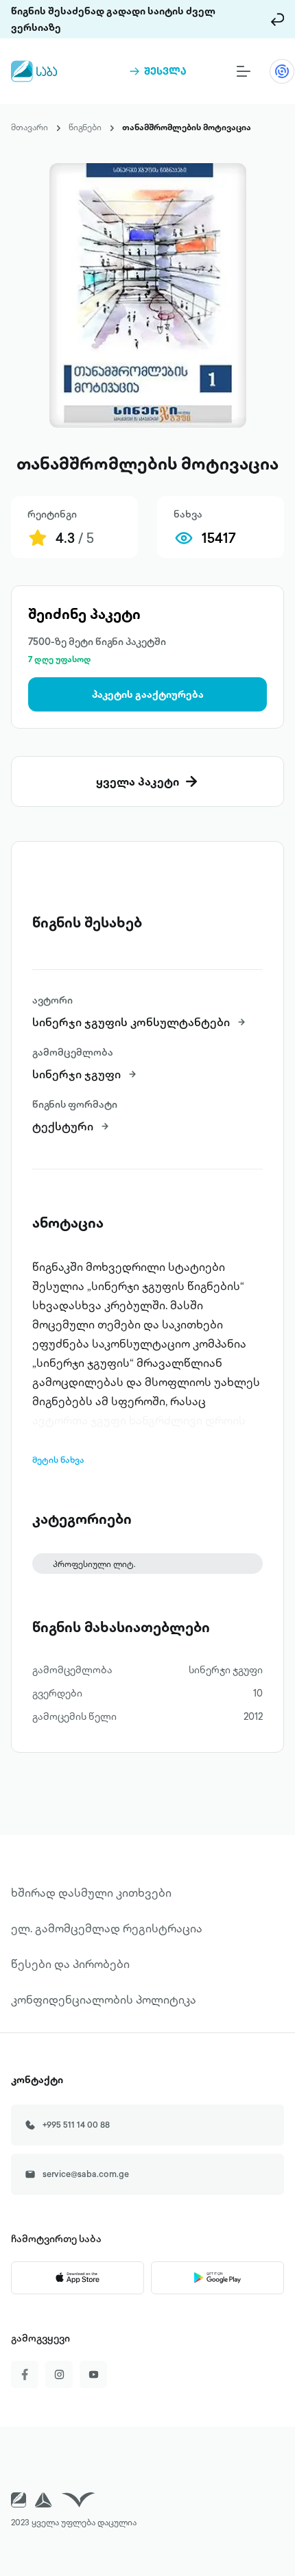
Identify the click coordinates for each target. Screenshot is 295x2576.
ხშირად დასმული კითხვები (91, 1893)
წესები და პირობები (70, 1964)
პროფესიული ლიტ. (94, 1564)
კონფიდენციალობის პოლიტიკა (104, 2000)
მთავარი (29, 127)
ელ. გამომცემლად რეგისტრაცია (107, 1928)
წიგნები (85, 127)
